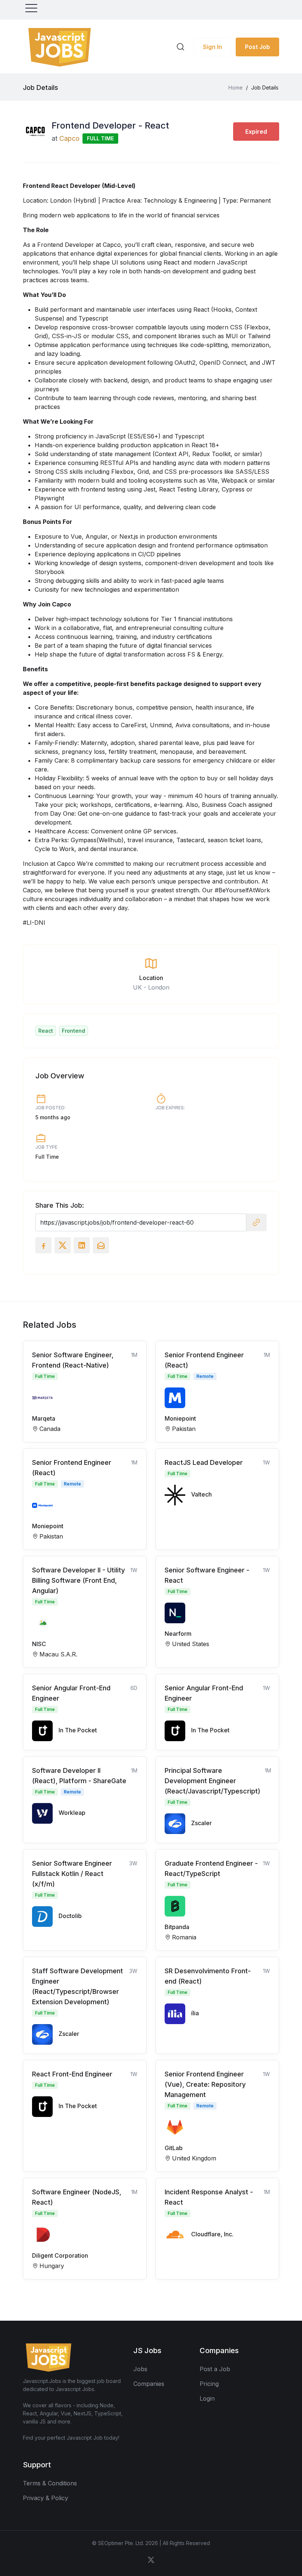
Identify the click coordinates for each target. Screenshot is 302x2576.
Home (236, 87)
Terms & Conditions (50, 2483)
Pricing (209, 2384)
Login (207, 2398)
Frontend (73, 1031)
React (46, 1031)
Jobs (140, 2369)
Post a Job (215, 2369)
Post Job (257, 47)
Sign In (213, 47)
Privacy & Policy (45, 2498)
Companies (149, 2384)
